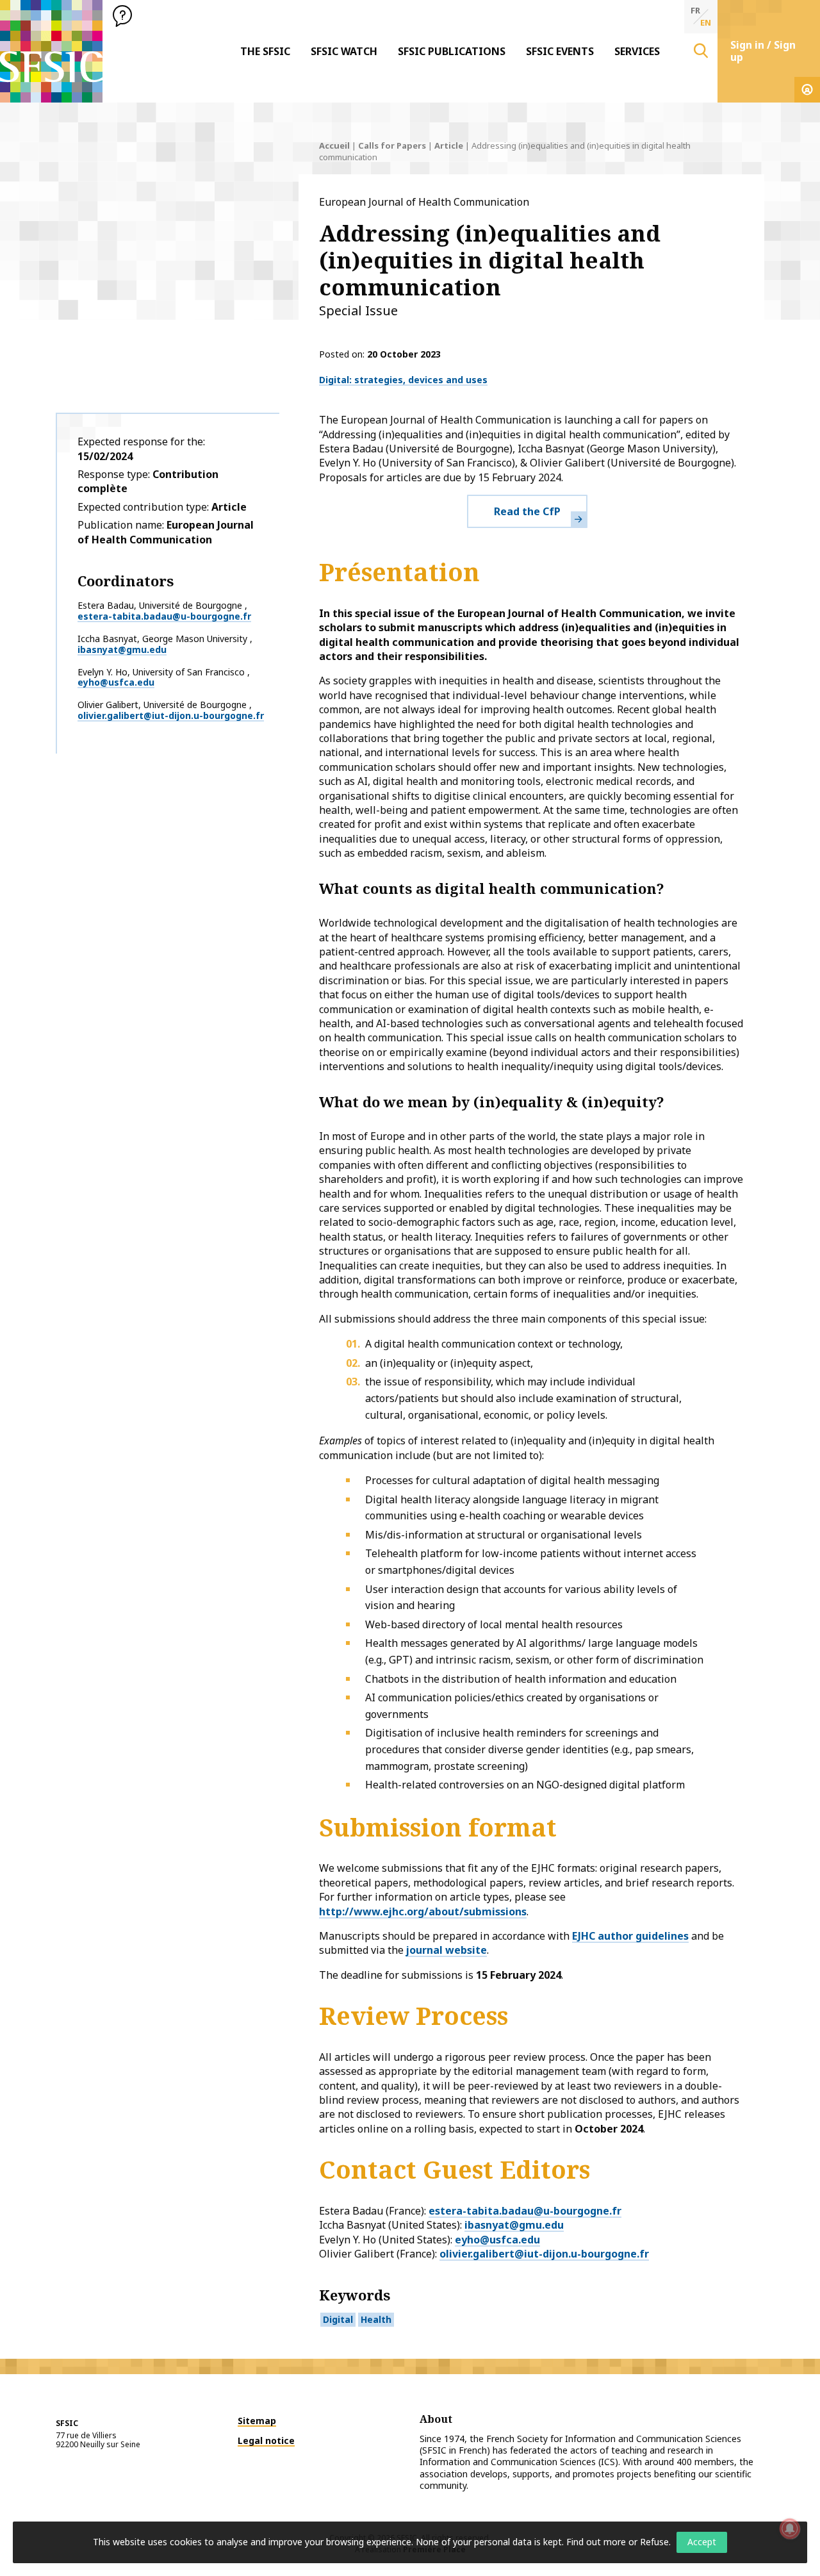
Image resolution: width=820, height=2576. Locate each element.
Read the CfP (527, 511)
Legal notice (266, 2440)
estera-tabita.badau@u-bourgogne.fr (164, 616)
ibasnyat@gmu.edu (122, 649)
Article (449, 145)
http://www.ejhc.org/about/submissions (423, 1911)
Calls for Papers (392, 145)
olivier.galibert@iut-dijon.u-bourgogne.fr (171, 715)
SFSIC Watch (344, 51)
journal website (447, 1950)
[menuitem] (265, 51)
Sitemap (257, 2421)
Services (637, 51)
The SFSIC (265, 51)
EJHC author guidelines (630, 1936)
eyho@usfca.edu (116, 682)
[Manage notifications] (790, 2529)
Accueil (334, 145)
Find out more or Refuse (618, 2542)
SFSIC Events (560, 51)
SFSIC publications (452, 51)
